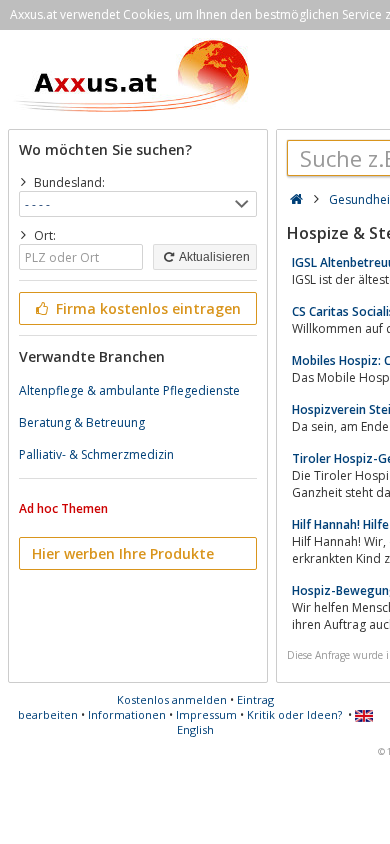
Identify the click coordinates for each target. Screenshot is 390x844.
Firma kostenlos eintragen (146, 308)
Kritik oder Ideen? (294, 714)
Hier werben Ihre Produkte (123, 553)
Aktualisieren (213, 257)
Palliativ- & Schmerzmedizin (96, 454)
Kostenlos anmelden (172, 699)
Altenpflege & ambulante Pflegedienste (129, 390)
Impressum (206, 714)
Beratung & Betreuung (82, 422)
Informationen (127, 714)
